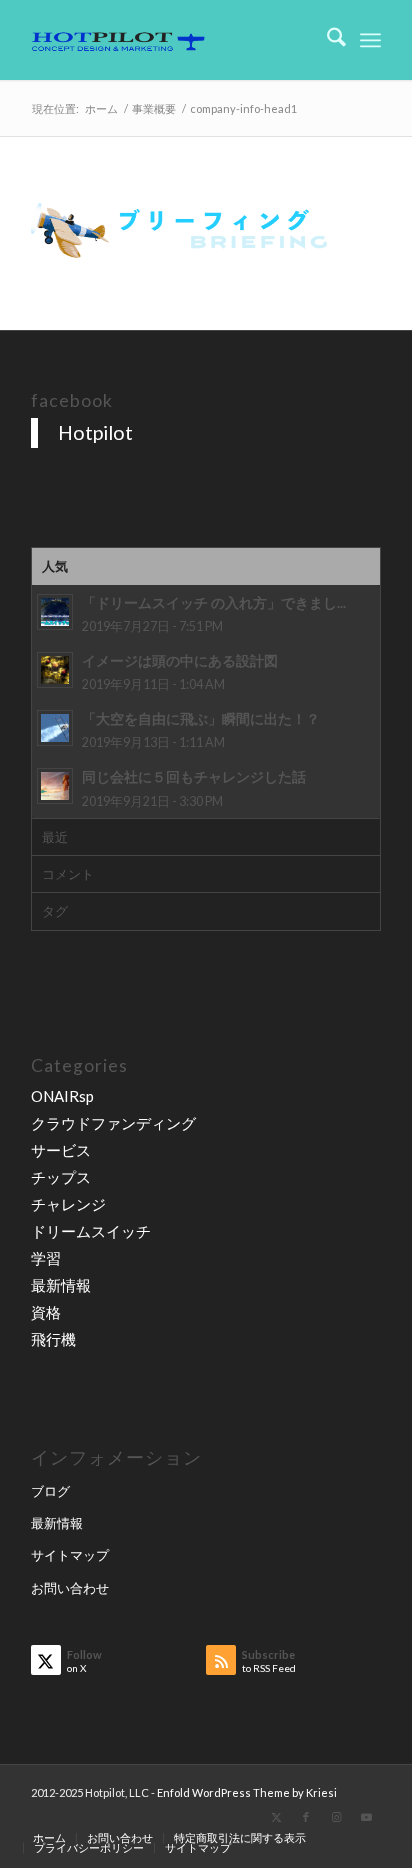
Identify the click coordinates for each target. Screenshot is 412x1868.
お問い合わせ (70, 1588)
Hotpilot (95, 432)
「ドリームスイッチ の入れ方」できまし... (214, 603)
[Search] (326, 40)
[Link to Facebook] (306, 1817)
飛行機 (53, 1339)
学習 (46, 1258)
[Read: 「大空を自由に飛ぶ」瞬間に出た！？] (55, 728)
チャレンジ (68, 1204)
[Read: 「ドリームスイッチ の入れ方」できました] (55, 612)
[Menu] (370, 40)
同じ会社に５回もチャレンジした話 (194, 777)
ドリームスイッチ (91, 1231)
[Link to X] (276, 1817)
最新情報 (61, 1285)
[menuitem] (326, 40)
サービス (61, 1150)
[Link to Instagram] (336, 1817)
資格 (46, 1312)
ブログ (50, 1491)
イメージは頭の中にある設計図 (180, 661)
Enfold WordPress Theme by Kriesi (247, 1792)
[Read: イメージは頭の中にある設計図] (55, 670)
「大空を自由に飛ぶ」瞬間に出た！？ (201, 719)
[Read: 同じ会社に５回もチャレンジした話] (55, 786)
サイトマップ (70, 1555)
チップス (61, 1177)
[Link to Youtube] (366, 1817)
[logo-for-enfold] (171, 40)
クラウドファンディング (113, 1123)
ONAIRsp (62, 1096)
